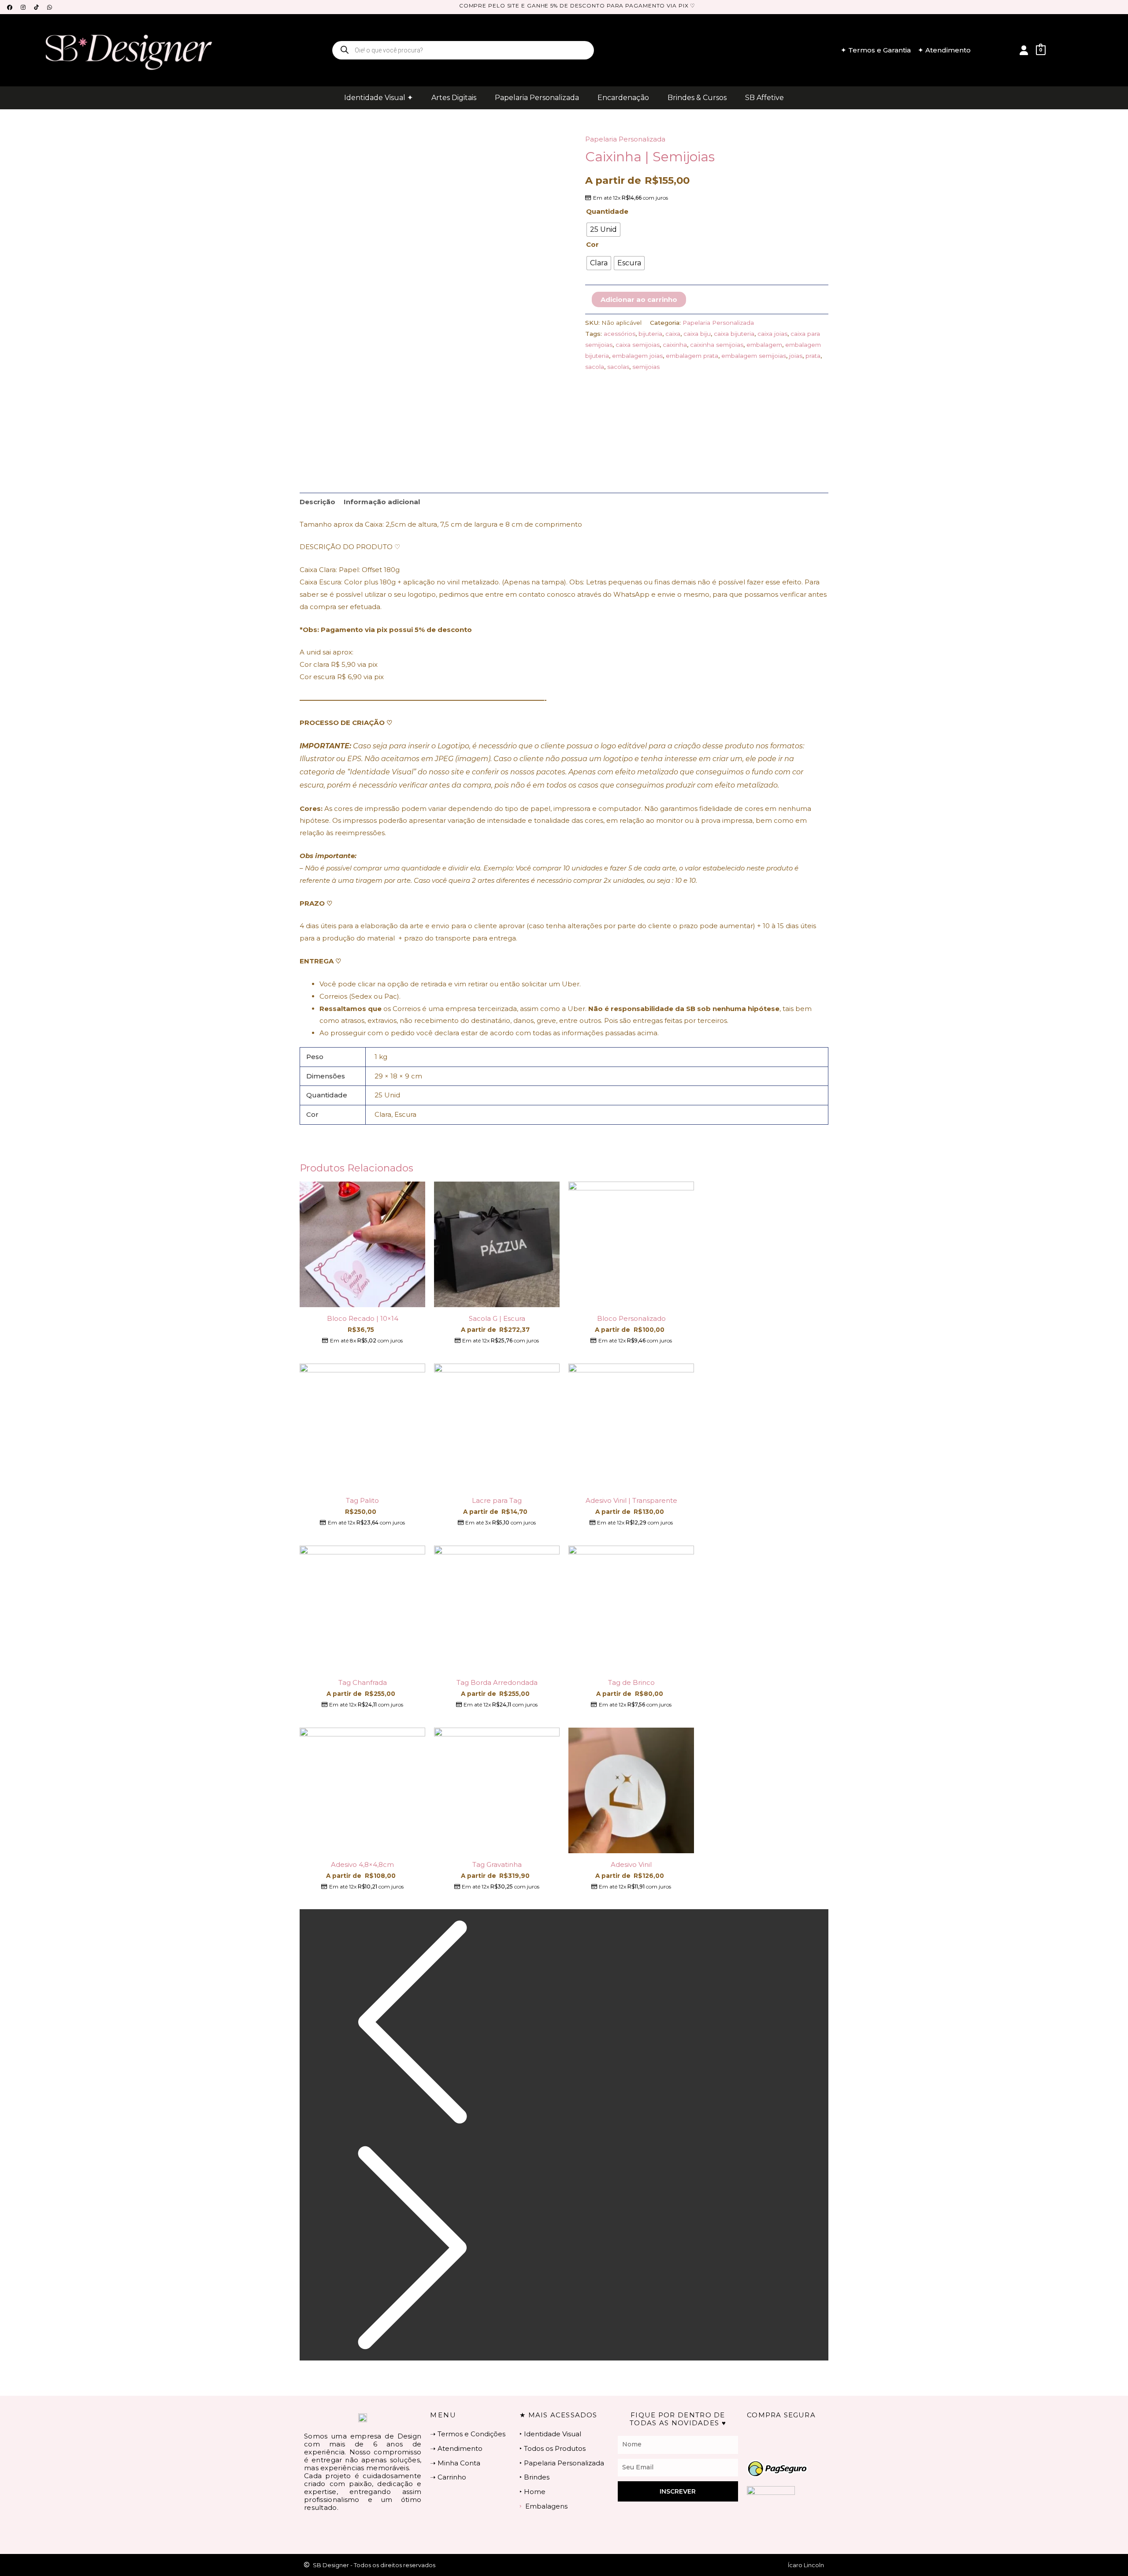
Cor (592, 244)
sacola (595, 367)
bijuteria (650, 334)
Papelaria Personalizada (537, 98)
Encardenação (623, 98)
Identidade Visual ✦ (378, 98)
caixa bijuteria (734, 334)
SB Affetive (764, 98)
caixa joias (772, 334)
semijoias (646, 367)
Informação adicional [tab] (382, 502)
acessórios (620, 334)
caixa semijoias (638, 345)
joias (796, 356)
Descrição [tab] (317, 502)
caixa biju (697, 334)
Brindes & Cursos (697, 98)
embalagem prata (692, 356)
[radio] (603, 230)
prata (813, 356)
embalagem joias (637, 356)
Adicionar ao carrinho (639, 299)
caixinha (675, 345)
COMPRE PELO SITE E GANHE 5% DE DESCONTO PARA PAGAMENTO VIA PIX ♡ (577, 6)
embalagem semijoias (754, 356)
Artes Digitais (454, 98)
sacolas (618, 367)
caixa (673, 334)
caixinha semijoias (717, 345)
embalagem (764, 345)
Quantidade (607, 211)
